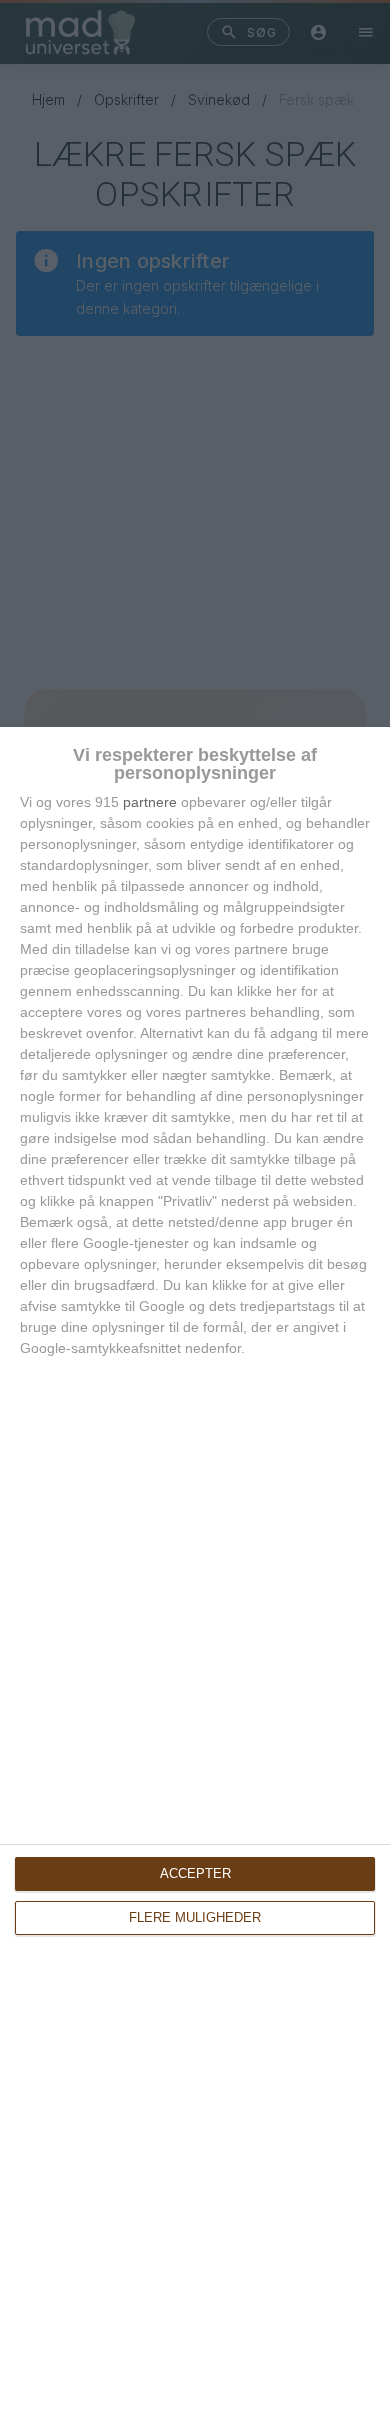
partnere (150, 802)
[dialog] (195, 1575)
